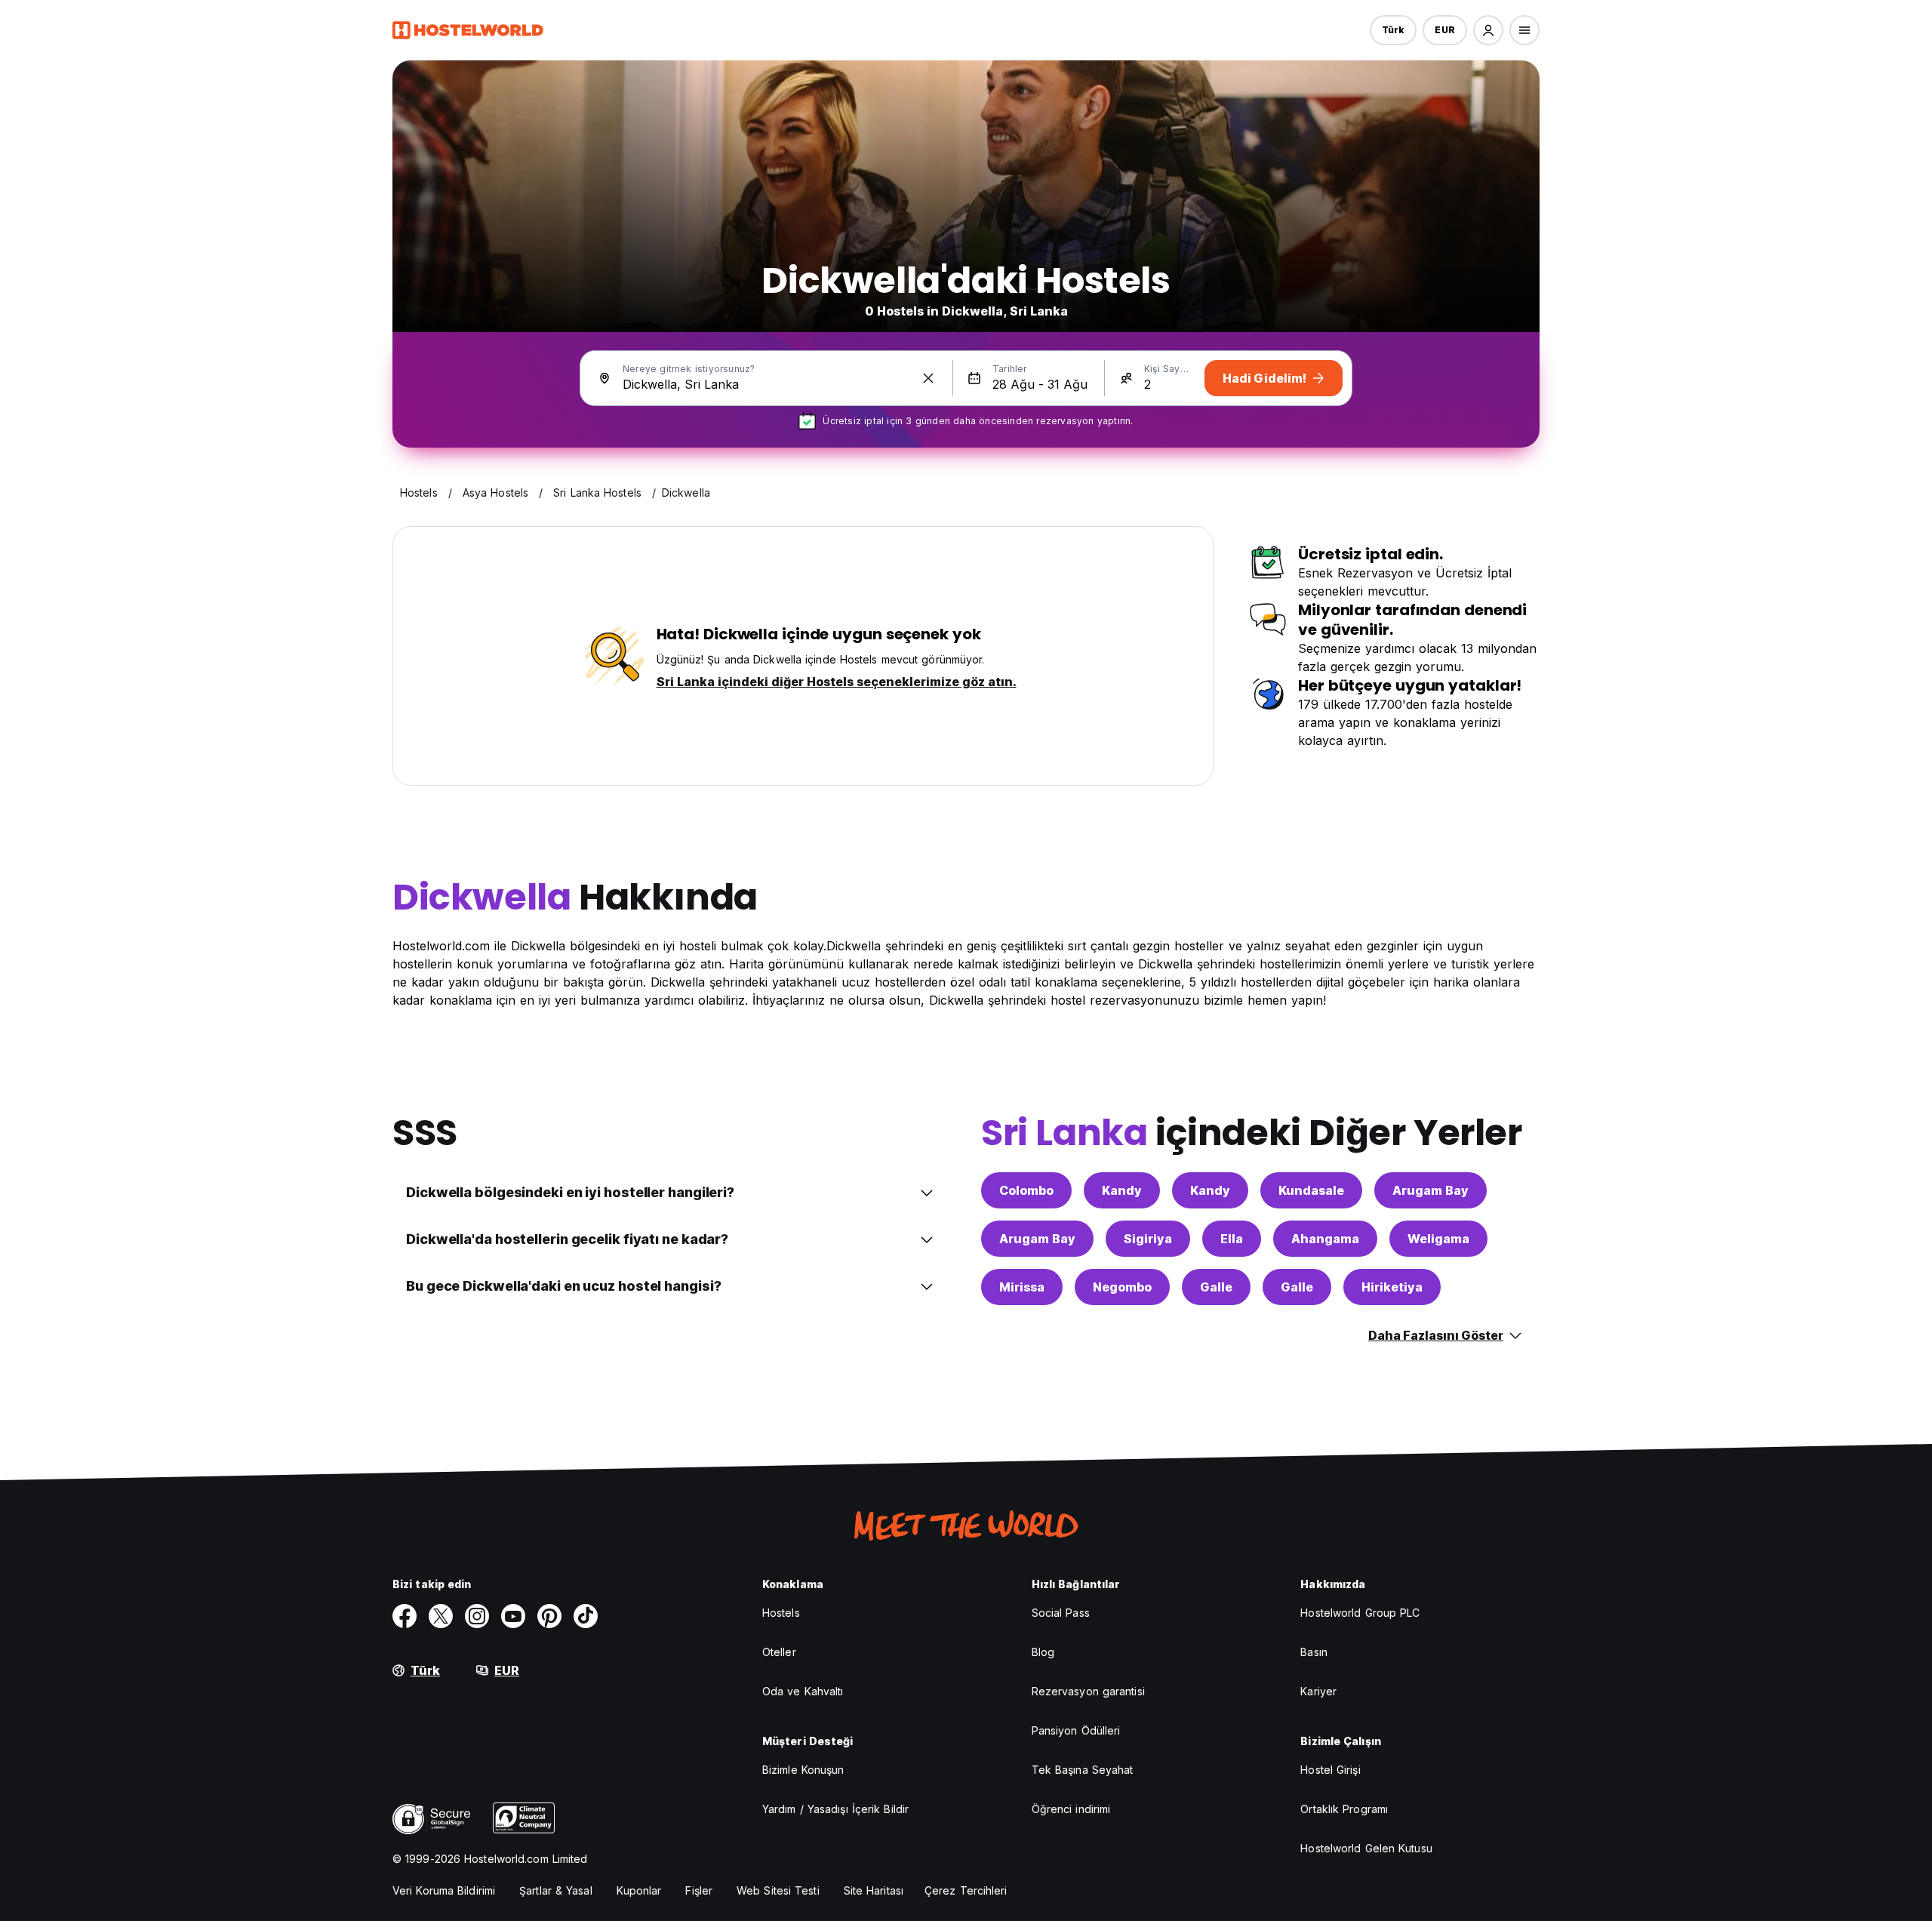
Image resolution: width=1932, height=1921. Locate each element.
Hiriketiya (1392, 1287)
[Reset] (928, 378)
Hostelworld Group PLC (1360, 1613)
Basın (1314, 1652)
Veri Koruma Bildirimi (444, 1890)
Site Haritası (874, 1890)
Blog (1043, 1652)
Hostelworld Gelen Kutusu (1366, 1848)
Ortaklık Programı (1344, 1809)
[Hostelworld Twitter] (441, 1616)
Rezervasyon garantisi (1088, 1691)
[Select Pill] (1488, 30)
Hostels (781, 1613)
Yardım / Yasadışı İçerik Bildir (835, 1809)
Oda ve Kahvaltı (803, 1691)
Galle (1216, 1287)
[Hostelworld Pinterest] (549, 1616)
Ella (1232, 1239)
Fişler (699, 1890)
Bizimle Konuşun (803, 1770)
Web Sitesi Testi (778, 1890)
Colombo (1026, 1190)
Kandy (1122, 1190)
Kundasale (1311, 1190)
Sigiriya (1148, 1239)
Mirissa (1022, 1287)
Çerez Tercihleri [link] (966, 1890)
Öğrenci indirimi (1071, 1809)
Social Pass (1061, 1613)
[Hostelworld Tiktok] (586, 1616)
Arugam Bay (1431, 1190)
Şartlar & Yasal (556, 1890)
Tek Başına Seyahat (1083, 1770)
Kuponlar (639, 1890)
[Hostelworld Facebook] (405, 1616)
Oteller (779, 1652)
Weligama (1438, 1239)
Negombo (1122, 1287)
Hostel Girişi (1330, 1770)
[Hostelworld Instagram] (477, 1616)
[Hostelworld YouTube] (513, 1616)
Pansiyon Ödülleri (1076, 1730)
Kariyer (1318, 1691)
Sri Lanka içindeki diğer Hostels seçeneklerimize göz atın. (837, 682)
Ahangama (1325, 1239)
